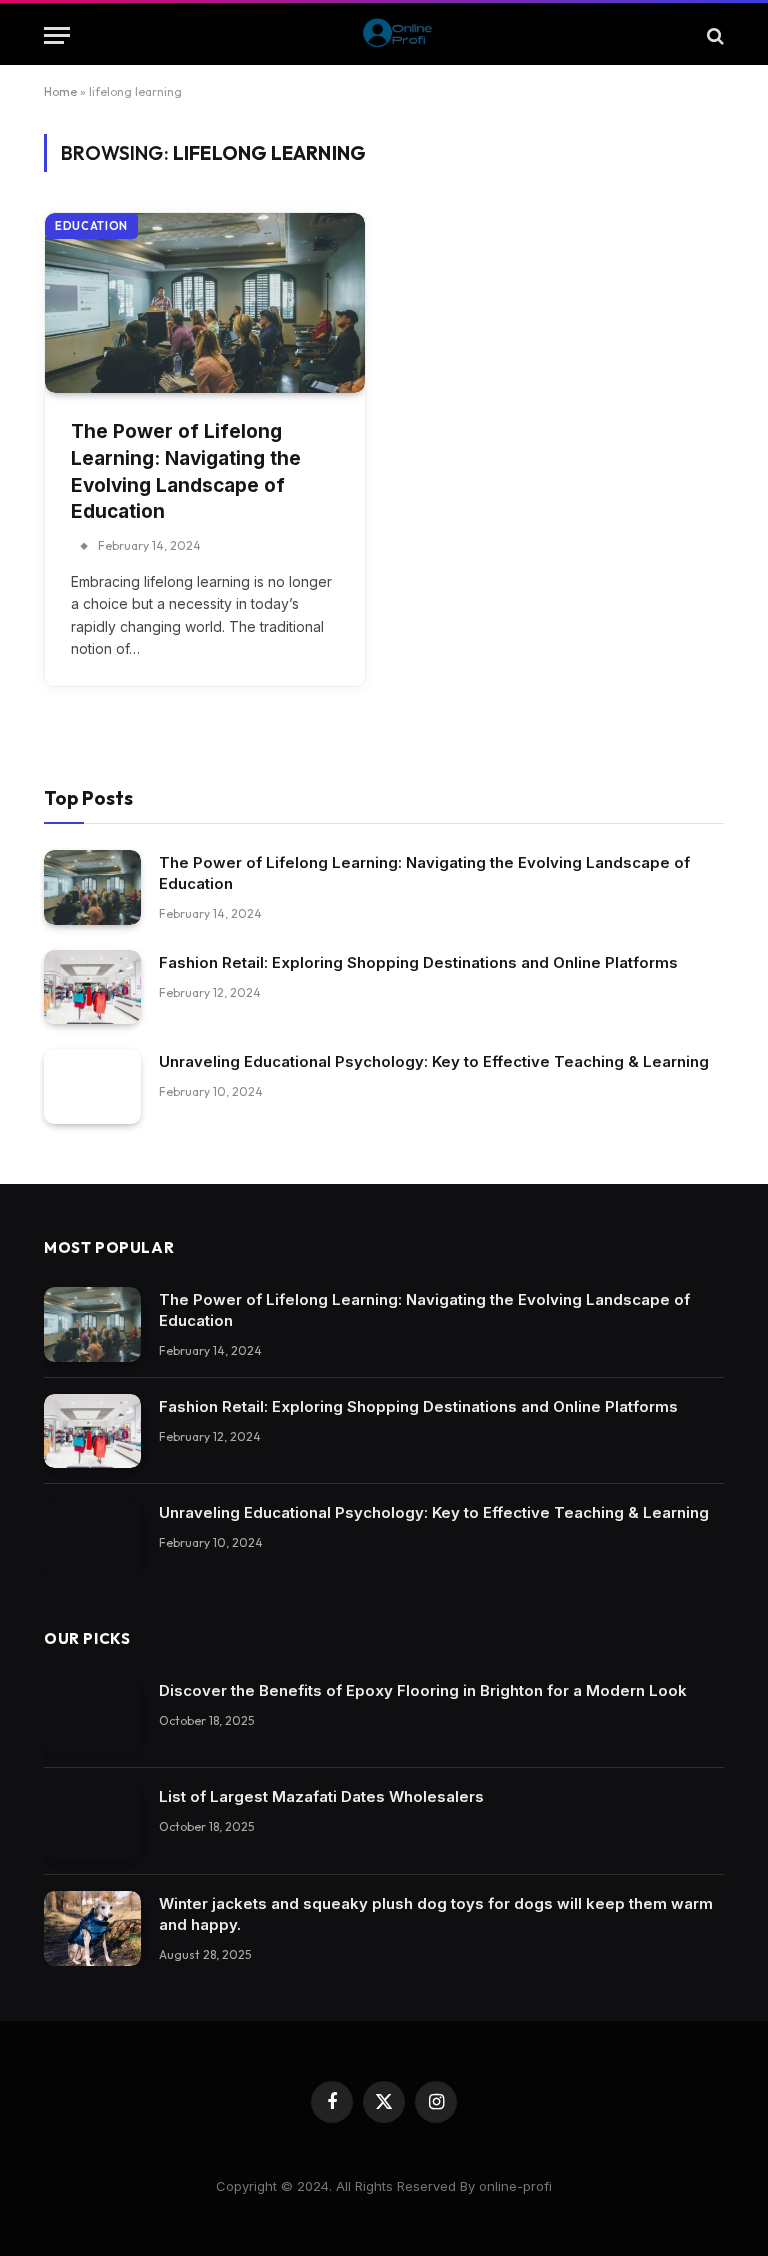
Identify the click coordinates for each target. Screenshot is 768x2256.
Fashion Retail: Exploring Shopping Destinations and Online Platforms (418, 962)
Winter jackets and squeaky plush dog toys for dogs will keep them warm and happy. (436, 1914)
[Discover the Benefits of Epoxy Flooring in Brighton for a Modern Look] (92, 1715)
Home (60, 91)
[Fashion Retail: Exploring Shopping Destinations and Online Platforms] (92, 987)
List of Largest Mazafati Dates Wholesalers (321, 1796)
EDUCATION (91, 226)
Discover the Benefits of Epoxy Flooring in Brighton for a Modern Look (423, 1690)
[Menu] (57, 35)
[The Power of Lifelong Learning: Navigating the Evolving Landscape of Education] (205, 303)
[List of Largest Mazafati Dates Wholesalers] (92, 1821)
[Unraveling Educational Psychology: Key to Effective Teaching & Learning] (92, 1086)
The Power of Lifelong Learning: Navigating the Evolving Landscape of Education (186, 471)
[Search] (713, 35)
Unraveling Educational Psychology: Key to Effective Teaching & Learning (434, 1061)
